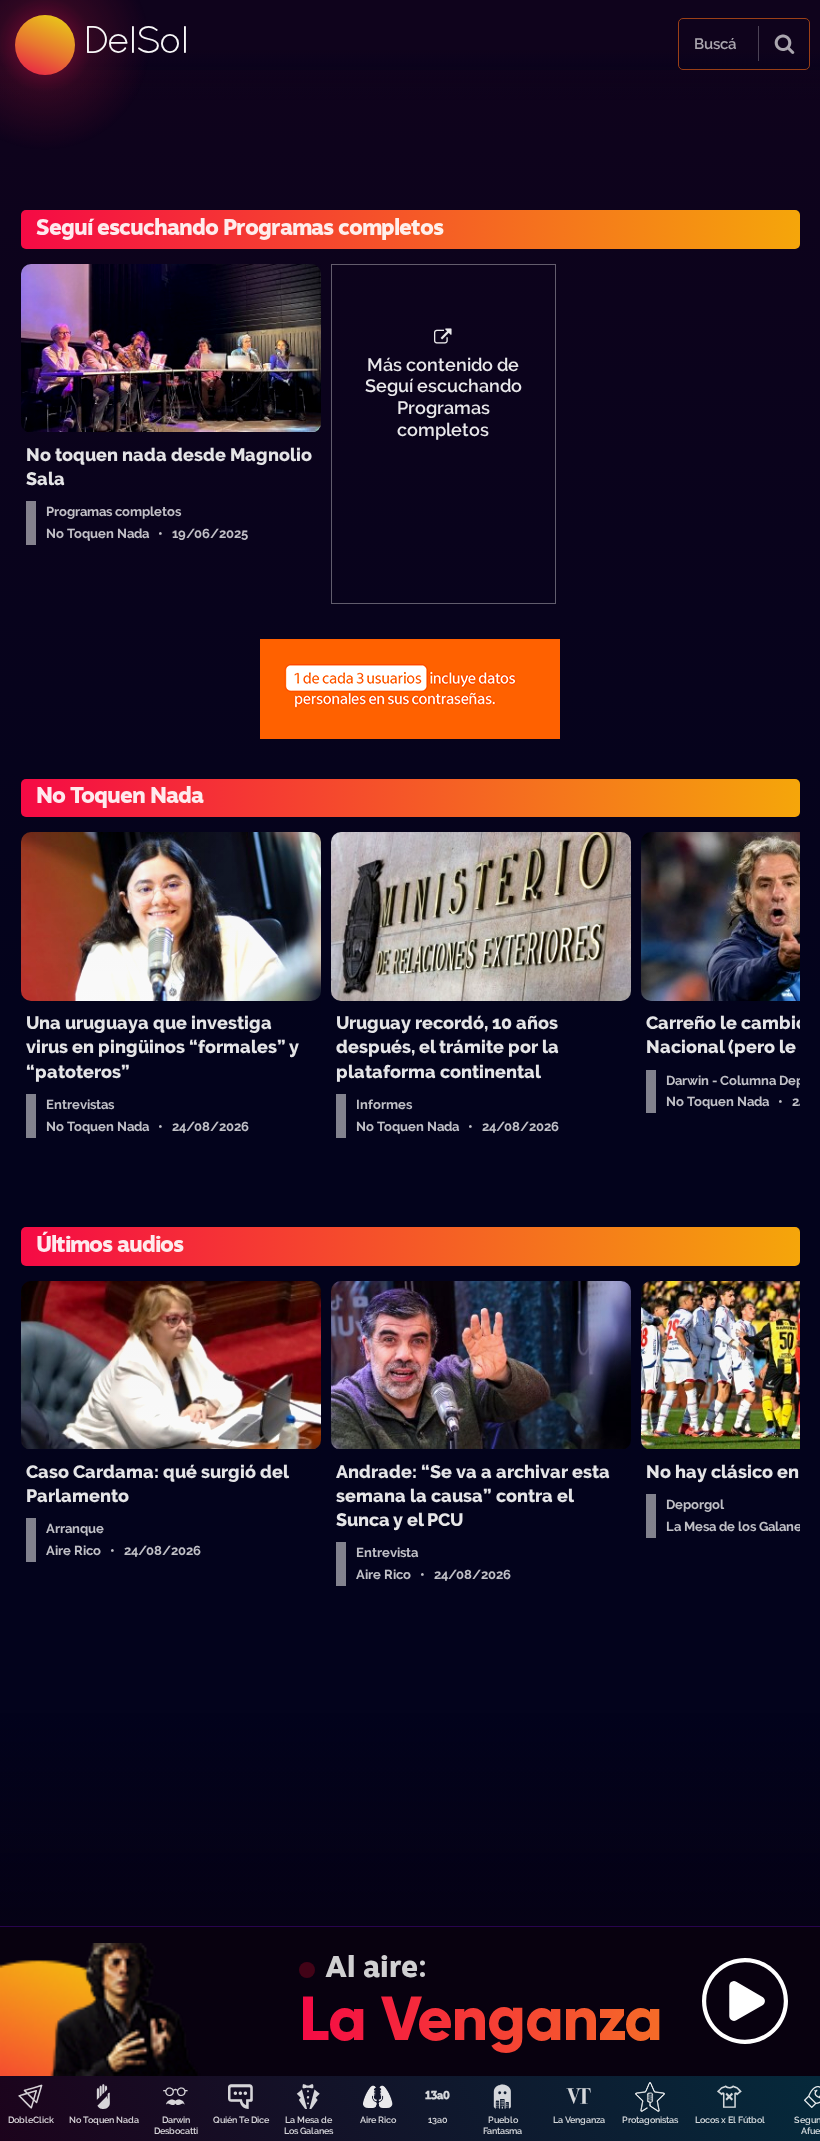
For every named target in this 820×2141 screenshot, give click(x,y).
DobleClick (31, 2120)
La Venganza (579, 2120)
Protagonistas (650, 2120)
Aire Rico (378, 2120)
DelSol (135, 39)
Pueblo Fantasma (502, 2125)
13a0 (438, 2120)
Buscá (715, 44)
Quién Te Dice (241, 2120)
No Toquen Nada (104, 2120)
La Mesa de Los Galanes (308, 2125)
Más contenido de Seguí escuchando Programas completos (443, 398)
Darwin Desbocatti (176, 2125)
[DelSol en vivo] (410, 2001)
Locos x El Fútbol (730, 2120)
